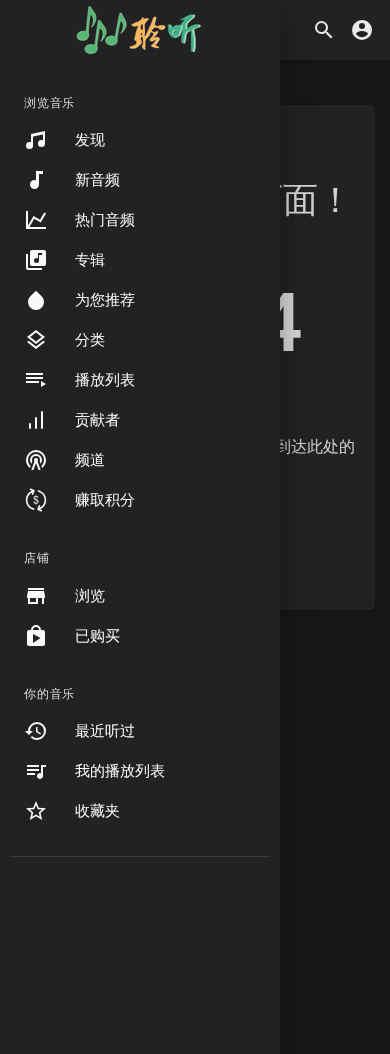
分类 (90, 340)
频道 (90, 460)
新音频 (97, 180)
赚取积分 (105, 500)
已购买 (97, 636)
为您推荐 (105, 300)
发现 (90, 140)
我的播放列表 (120, 771)
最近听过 (105, 731)
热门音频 (105, 220)
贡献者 (97, 420)
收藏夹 (97, 811)
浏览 (90, 596)
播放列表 (105, 380)
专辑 (90, 260)
